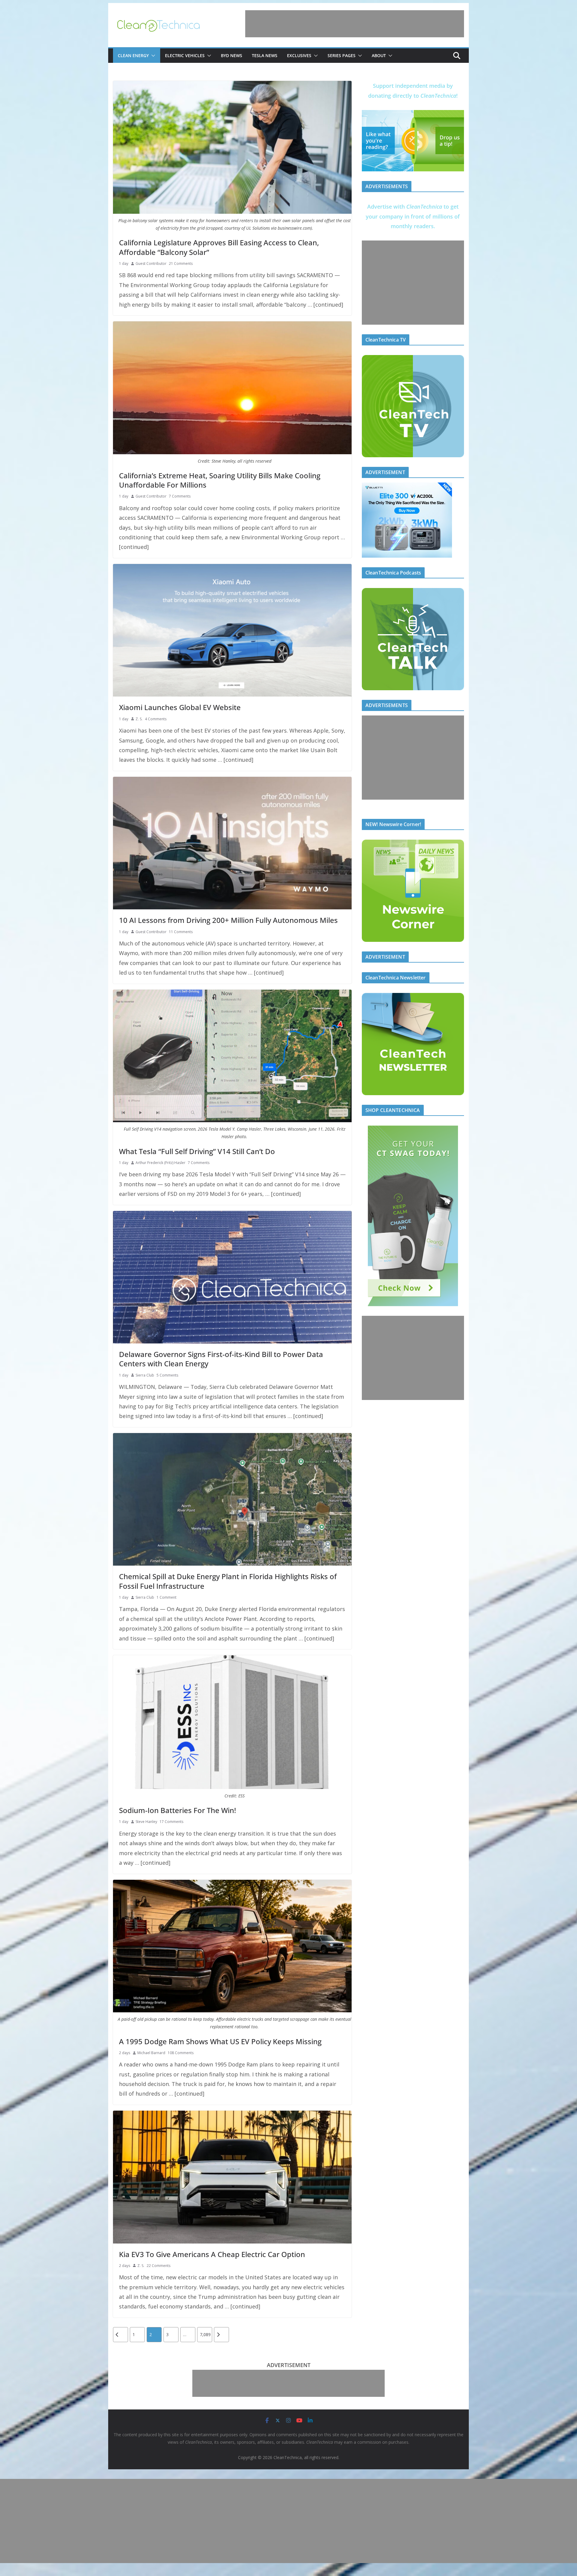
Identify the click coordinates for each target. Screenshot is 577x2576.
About (379, 55)
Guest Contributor (151, 263)
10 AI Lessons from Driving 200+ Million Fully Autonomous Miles (228, 920)
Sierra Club (145, 1375)
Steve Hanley (146, 1822)
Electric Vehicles (185, 55)
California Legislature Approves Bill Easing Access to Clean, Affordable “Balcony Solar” (219, 247)
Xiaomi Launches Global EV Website (180, 707)
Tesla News (265, 55)
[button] (152, 56)
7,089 (205, 2334)
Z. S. (139, 719)
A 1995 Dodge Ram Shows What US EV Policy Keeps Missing (220, 2041)
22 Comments (159, 2266)
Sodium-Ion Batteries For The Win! (177, 1810)
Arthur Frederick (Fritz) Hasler (160, 1163)
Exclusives (299, 55)
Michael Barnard (151, 2053)
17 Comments (171, 1822)
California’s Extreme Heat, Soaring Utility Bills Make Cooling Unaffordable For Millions (220, 480)
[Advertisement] (355, 24)
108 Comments (181, 2053)
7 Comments (180, 496)
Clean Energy (133, 55)
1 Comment (166, 1597)
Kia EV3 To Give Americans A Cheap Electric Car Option (212, 2254)
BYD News (232, 55)
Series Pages (342, 55)
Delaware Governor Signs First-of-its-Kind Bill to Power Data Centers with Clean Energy (221, 1359)
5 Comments (167, 1375)
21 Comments (181, 263)
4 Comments (156, 719)
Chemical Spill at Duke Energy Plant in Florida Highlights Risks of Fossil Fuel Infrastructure (228, 1581)
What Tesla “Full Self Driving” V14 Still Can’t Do (197, 1151)
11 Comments (181, 932)
